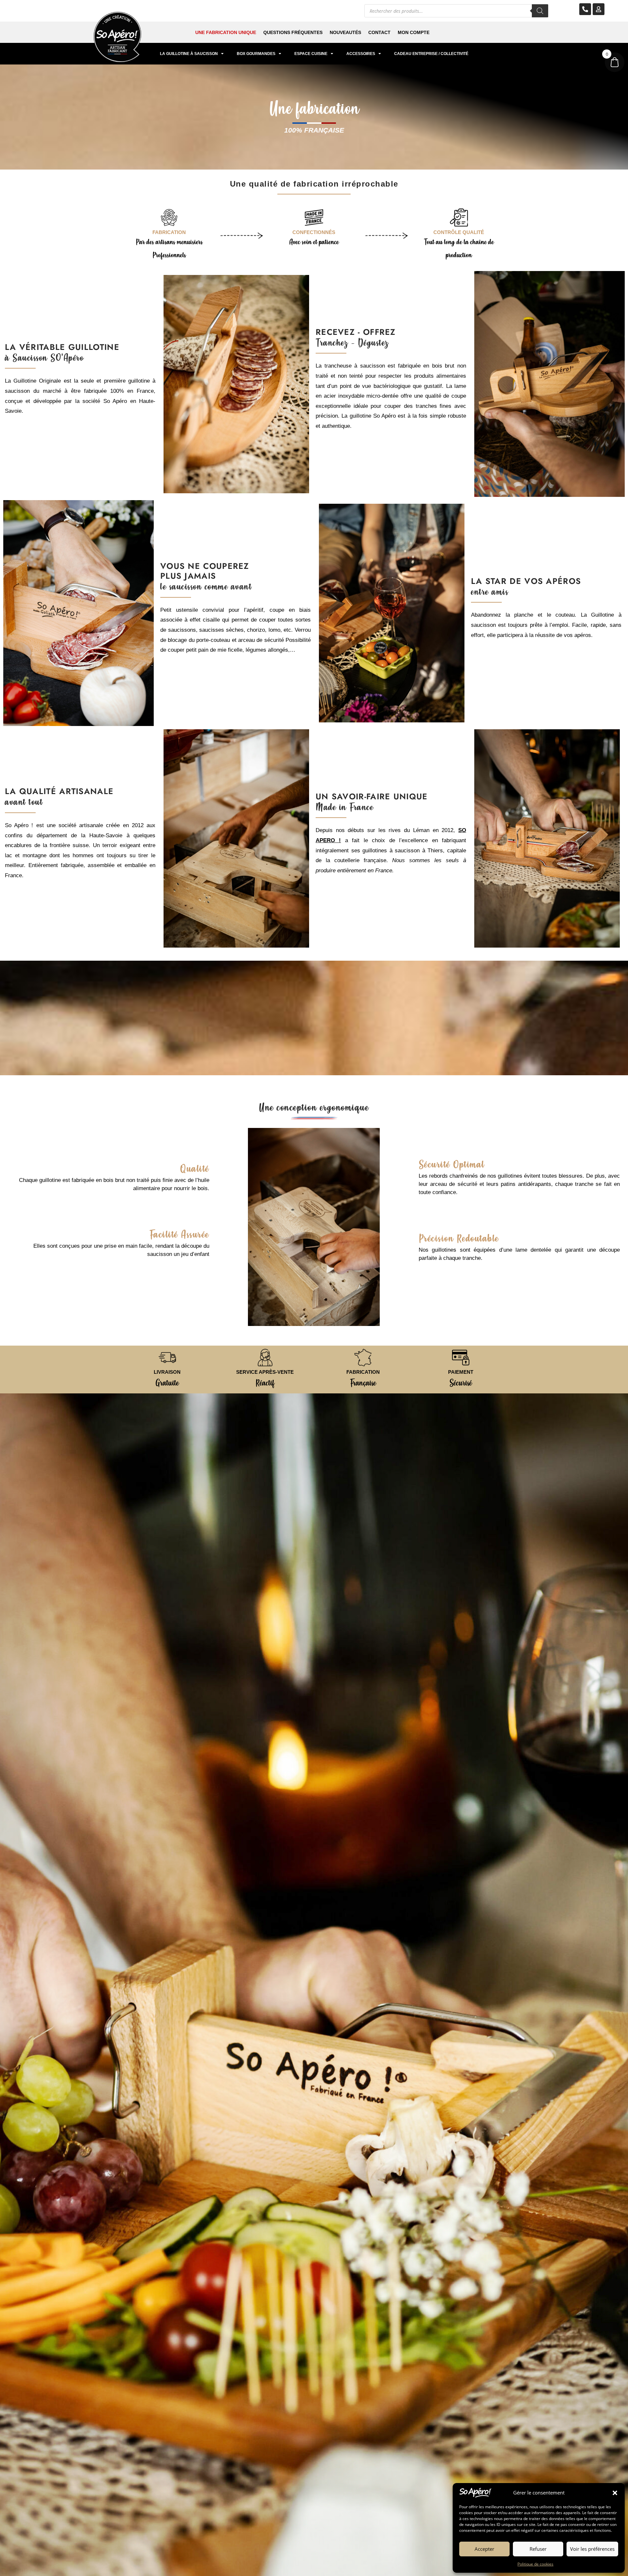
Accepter (484, 2549)
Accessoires (361, 54)
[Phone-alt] (585, 9)
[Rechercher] (540, 11)
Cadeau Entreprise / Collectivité (431, 54)
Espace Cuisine (311, 54)
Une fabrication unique (226, 32)
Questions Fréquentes (293, 32)
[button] (615, 2493)
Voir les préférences (592, 2549)
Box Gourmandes (256, 54)
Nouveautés (345, 32)
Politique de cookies (535, 2564)
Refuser (538, 2549)
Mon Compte (414, 32)
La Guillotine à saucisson (189, 54)
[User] (599, 9)
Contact (379, 32)
